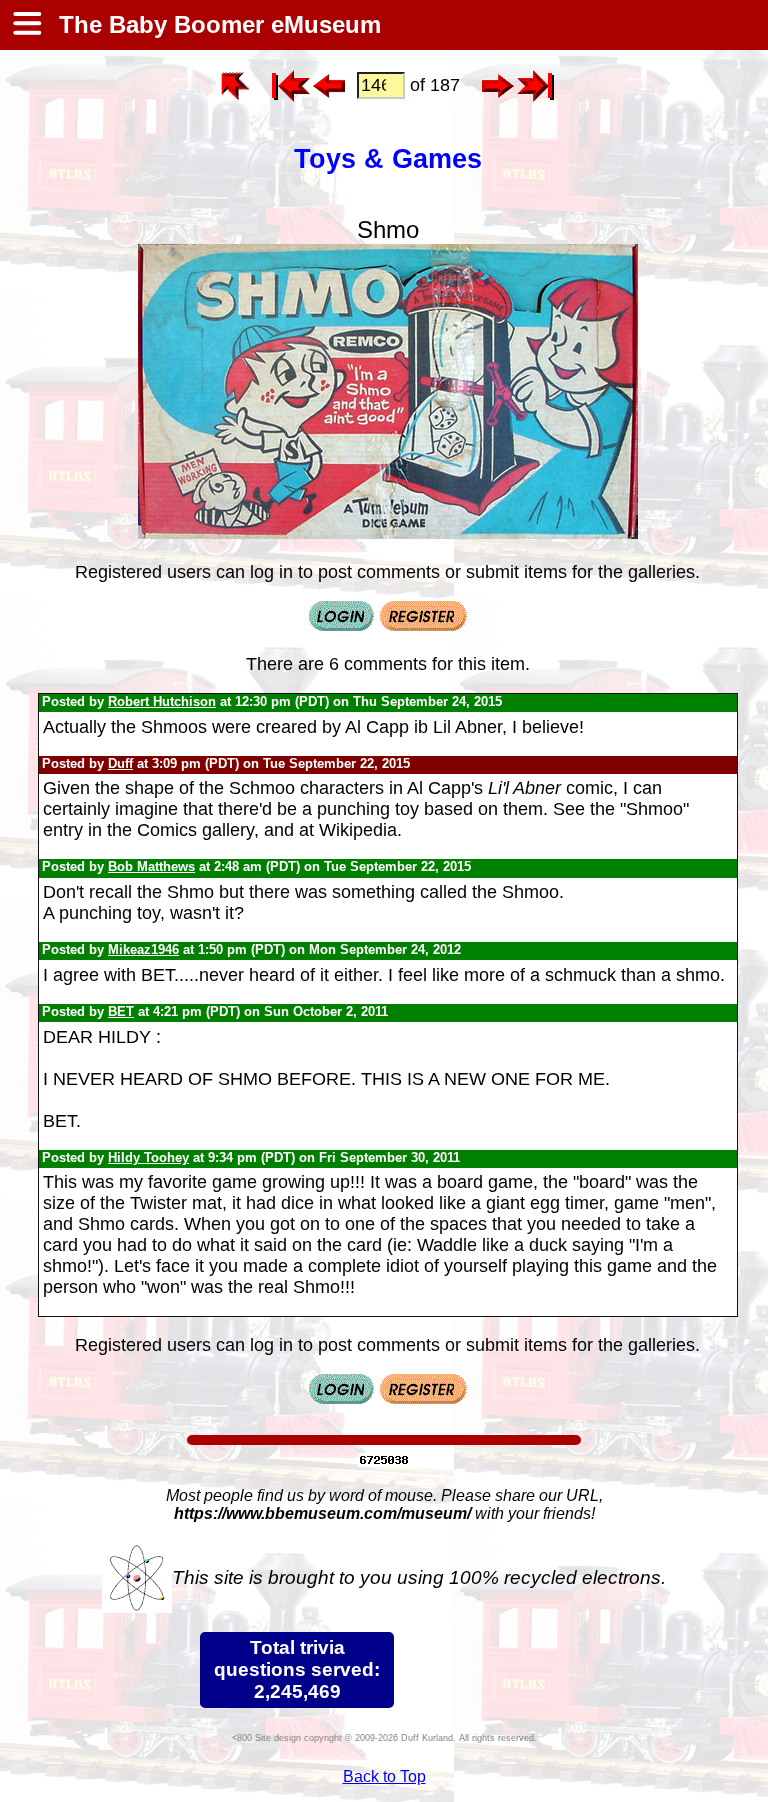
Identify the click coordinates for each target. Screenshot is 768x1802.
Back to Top (384, 1776)
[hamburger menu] (26, 25)
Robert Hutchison (162, 701)
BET (121, 1011)
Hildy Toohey (148, 1157)
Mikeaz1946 (143, 949)
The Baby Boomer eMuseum (216, 24)
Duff (120, 763)
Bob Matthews (151, 866)
